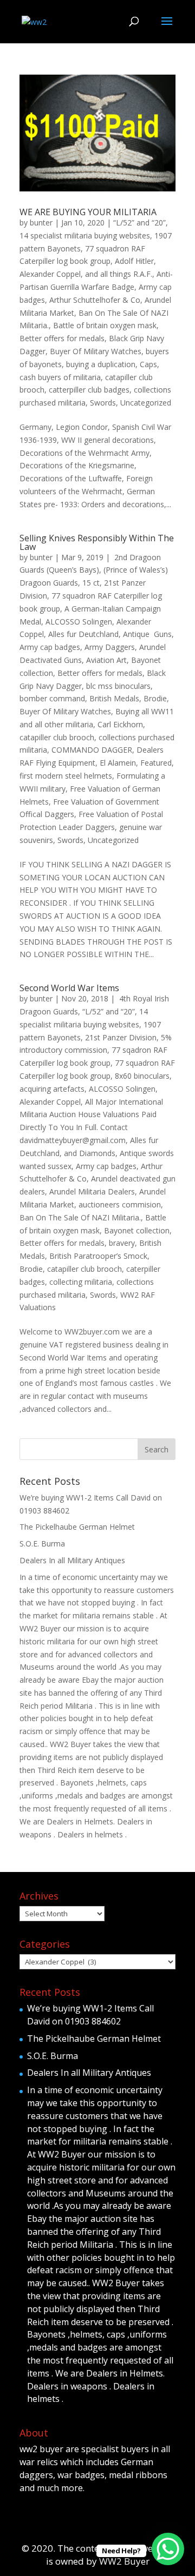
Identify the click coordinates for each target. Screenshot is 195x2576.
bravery (122, 1243)
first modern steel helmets (66, 776)
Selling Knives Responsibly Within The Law (97, 542)
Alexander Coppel (50, 274)
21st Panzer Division (121, 1037)
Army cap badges (50, 647)
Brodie (155, 698)
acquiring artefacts (52, 1089)
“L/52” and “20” (139, 223)
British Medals (114, 698)
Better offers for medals (62, 338)
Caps (148, 364)
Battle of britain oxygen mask (105, 325)
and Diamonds (90, 1153)
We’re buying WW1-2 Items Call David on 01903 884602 (90, 2015)
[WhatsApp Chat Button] (168, 2549)
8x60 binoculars (142, 1076)
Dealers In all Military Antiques (72, 1560)
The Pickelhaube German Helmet (77, 1527)
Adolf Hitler (134, 261)
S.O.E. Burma (42, 1543)
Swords (103, 403)
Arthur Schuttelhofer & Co (95, 300)
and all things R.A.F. (119, 274)
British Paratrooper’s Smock (98, 1256)
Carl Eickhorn (120, 724)
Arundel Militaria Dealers (92, 1191)
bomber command (52, 698)
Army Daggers (110, 647)
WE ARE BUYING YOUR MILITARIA (88, 212)
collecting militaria (81, 1282)
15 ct (91, 583)
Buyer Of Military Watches (96, 351)
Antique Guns (147, 634)
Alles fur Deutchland (83, 634)
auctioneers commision (120, 1204)
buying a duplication (101, 364)
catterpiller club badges (89, 390)
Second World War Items (69, 988)
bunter (41, 223)
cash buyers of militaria (60, 377)
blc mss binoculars (118, 686)
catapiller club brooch (57, 737)
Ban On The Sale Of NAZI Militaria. (80, 1217)
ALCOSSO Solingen (79, 622)
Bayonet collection (137, 1230)
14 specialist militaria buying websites (85, 235)
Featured (156, 763)
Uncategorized (146, 403)
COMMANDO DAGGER (92, 750)
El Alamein (118, 763)
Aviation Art (106, 660)
